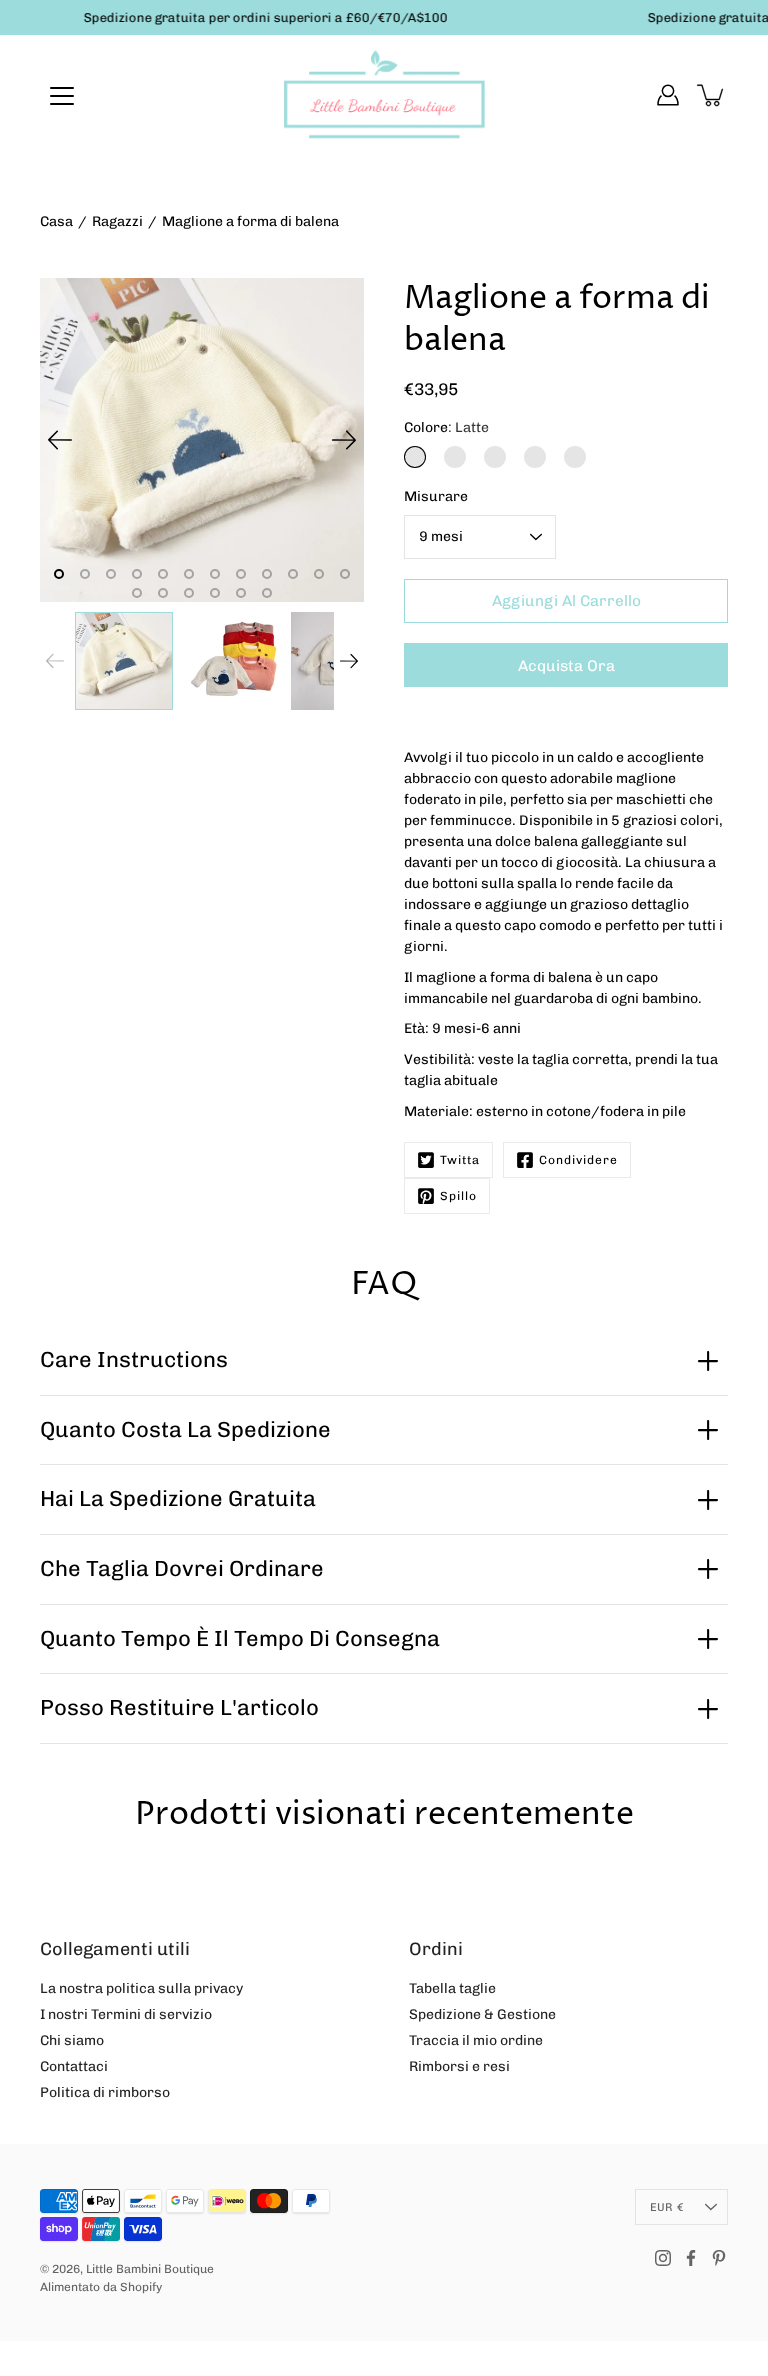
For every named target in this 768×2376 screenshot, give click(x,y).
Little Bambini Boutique (150, 2269)
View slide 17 (241, 593)
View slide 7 (215, 574)
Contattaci (74, 2066)
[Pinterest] (719, 2258)
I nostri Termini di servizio (126, 2014)
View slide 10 (293, 574)
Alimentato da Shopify (101, 2287)
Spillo (458, 1196)
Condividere (578, 1160)
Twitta (460, 1160)
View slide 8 (241, 574)
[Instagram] (663, 2258)
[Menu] (62, 96)
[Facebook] (691, 2258)
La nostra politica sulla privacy (141, 1988)
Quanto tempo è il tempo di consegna (240, 1638)
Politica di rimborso (105, 2092)
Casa (56, 221)
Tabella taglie (452, 1988)
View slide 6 (189, 574)
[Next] (344, 440)
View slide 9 (267, 574)
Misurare (436, 496)
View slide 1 (59, 574)
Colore (446, 427)
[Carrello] (712, 95)
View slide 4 (137, 574)
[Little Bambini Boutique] (384, 95)
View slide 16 (215, 593)
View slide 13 (137, 593)
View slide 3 (111, 574)
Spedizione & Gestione (482, 2014)
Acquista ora (566, 666)
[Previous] (60, 440)
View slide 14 (163, 593)
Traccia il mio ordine (476, 2040)
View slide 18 (267, 593)
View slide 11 (319, 574)
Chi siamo (72, 2040)
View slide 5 (163, 574)
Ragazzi (117, 221)
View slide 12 (345, 574)
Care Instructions (134, 1359)
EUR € (666, 2207)
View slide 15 (189, 593)
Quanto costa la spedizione (185, 1429)
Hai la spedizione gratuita (178, 1498)
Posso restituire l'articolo (179, 1707)
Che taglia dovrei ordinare (182, 1568)
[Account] (668, 95)
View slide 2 (85, 574)
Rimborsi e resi (459, 2066)
